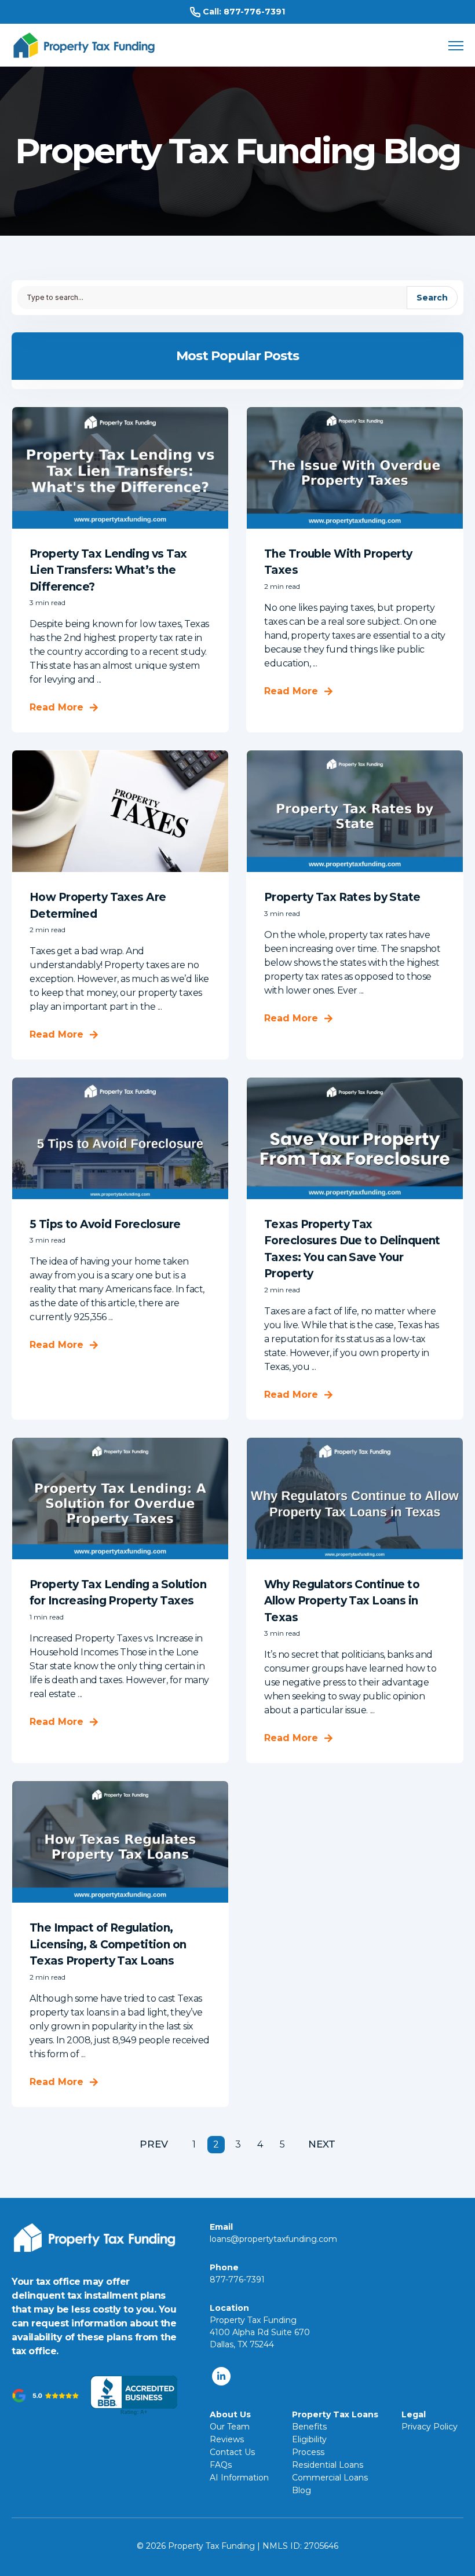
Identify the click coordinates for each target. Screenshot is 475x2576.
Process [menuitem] (308, 2452)
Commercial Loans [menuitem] (330, 2478)
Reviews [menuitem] (227, 2439)
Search (432, 298)
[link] (84, 44)
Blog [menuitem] (302, 2490)
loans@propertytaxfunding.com (273, 2239)
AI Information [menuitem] (239, 2478)
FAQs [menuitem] (221, 2465)
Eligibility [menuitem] (309, 2439)
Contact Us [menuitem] (232, 2452)
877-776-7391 (254, 12)
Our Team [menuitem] (230, 2427)
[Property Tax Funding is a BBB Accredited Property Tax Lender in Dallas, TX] (134, 2396)
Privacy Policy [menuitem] (430, 2427)
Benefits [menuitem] (309, 2427)
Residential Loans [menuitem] (328, 2465)
